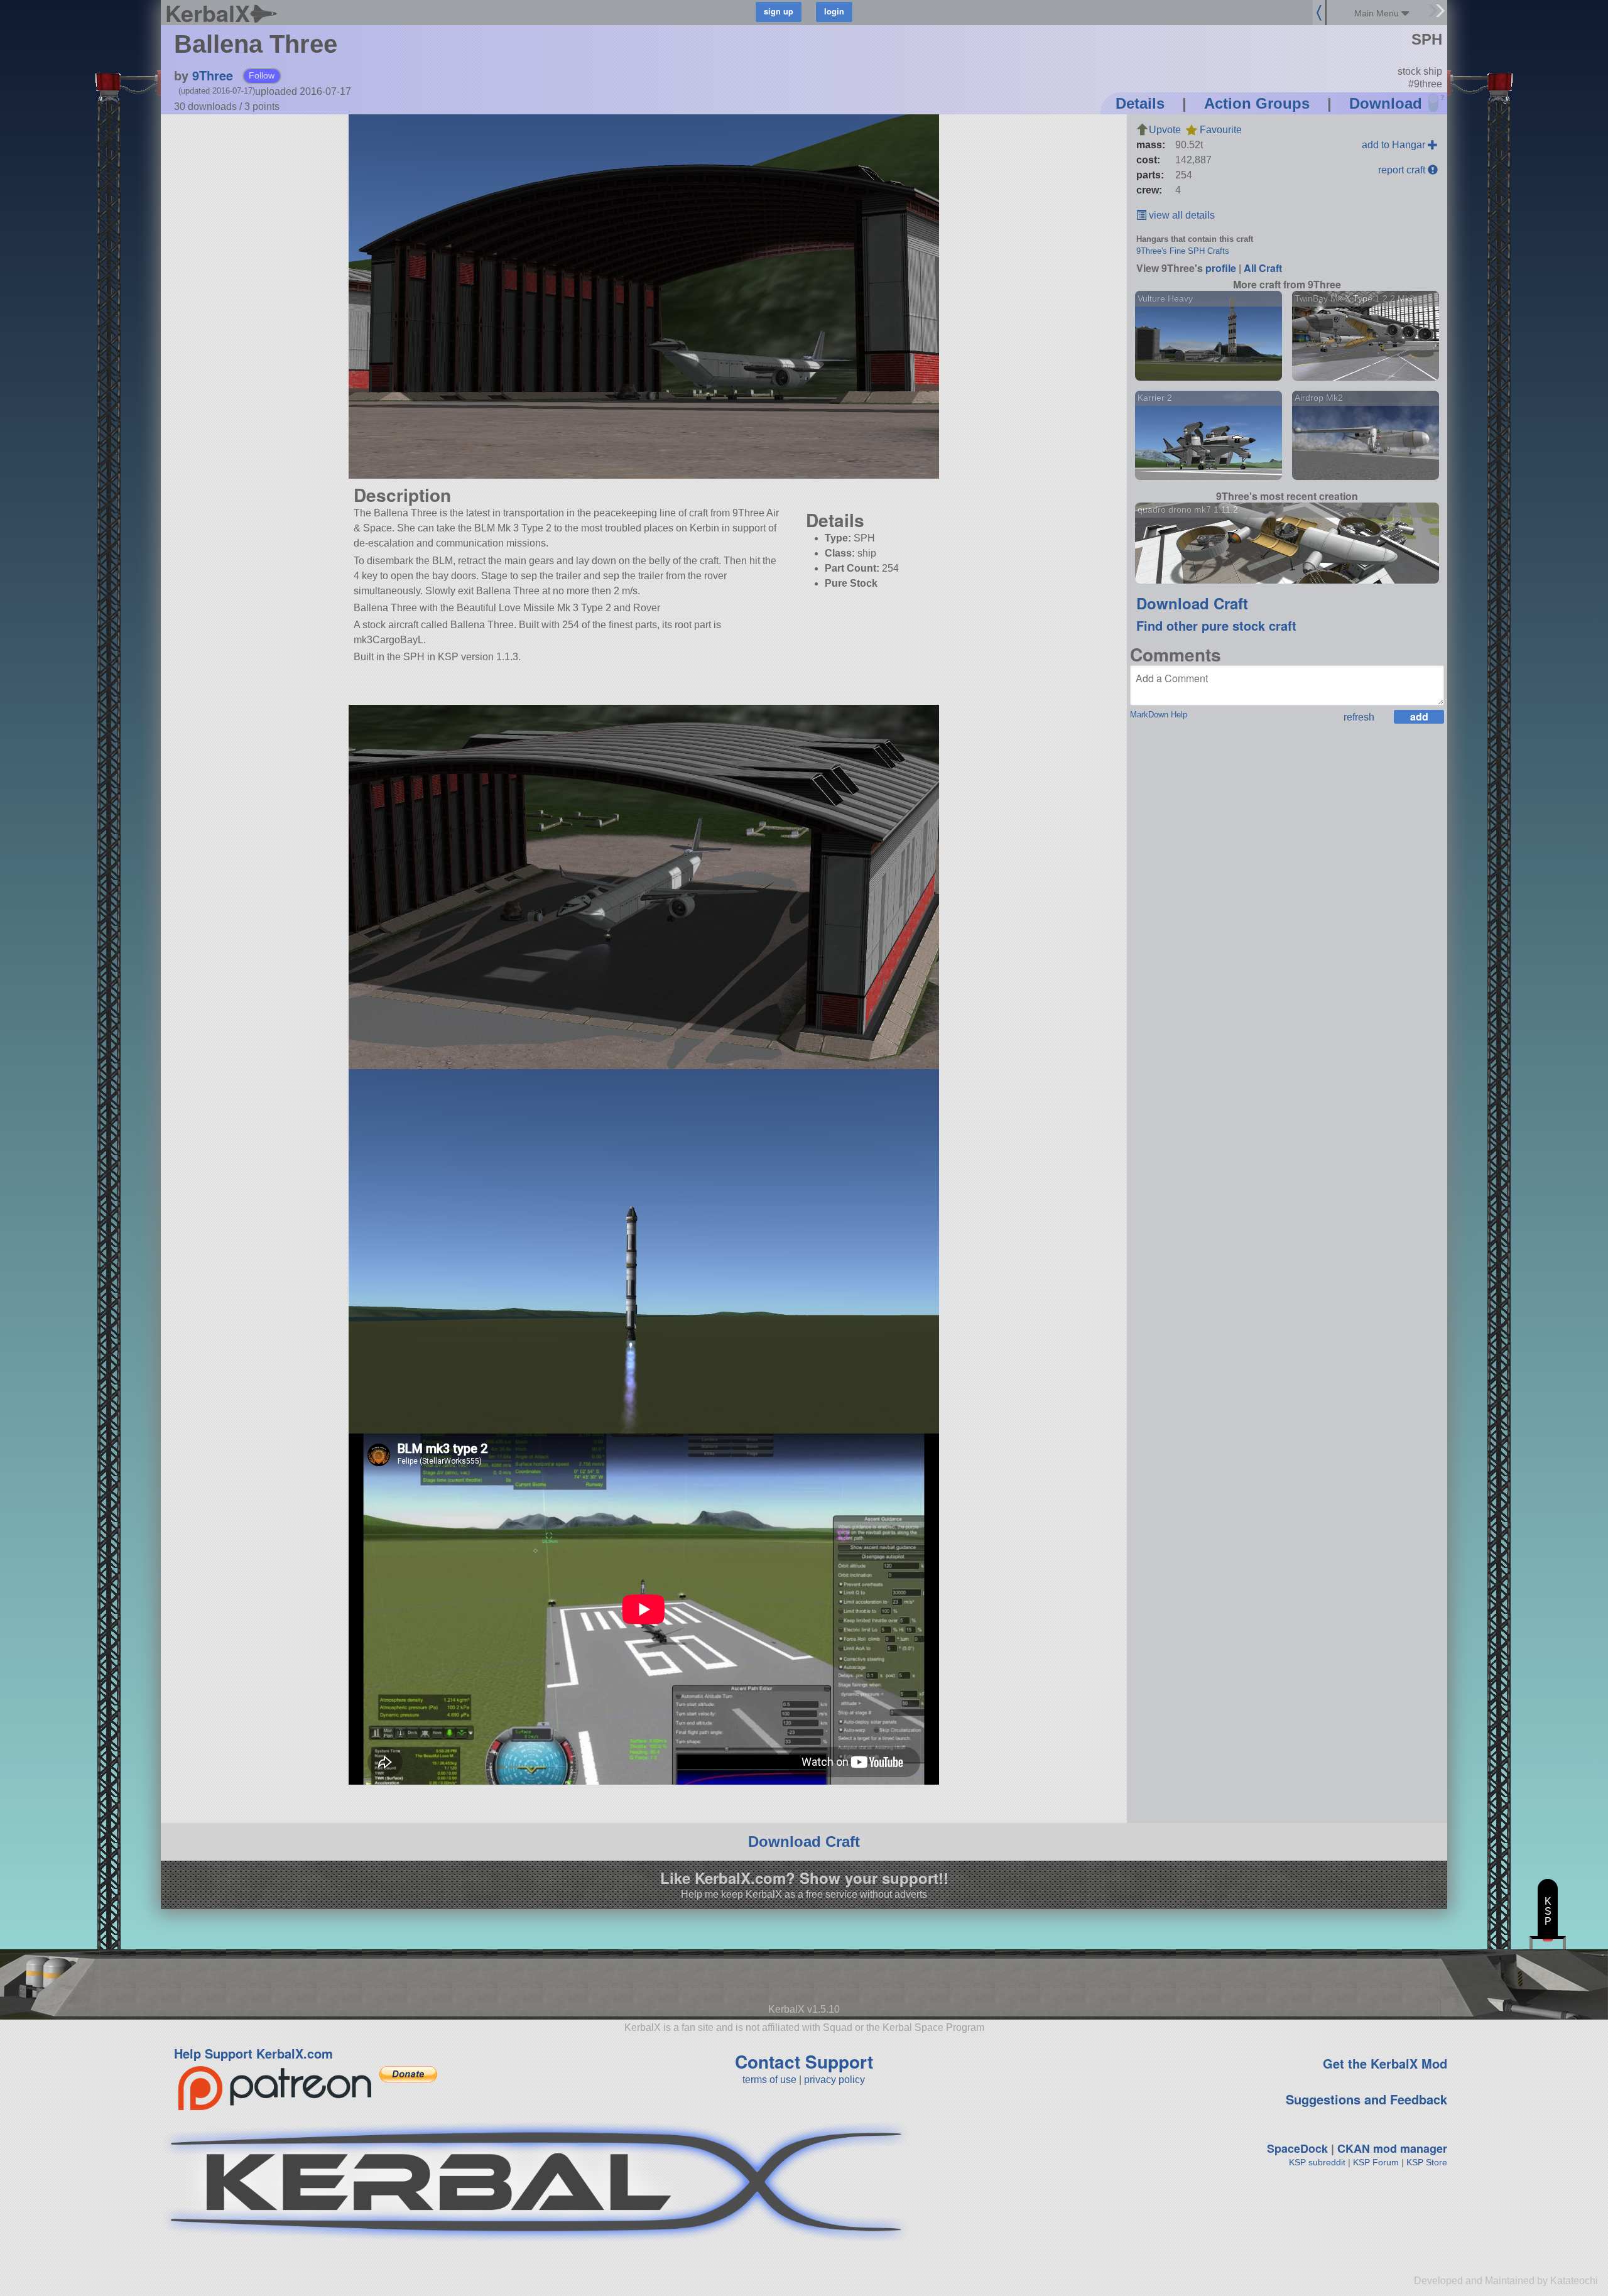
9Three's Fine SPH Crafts (1183, 251)
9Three (213, 75)
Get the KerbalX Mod (1385, 2063)
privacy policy (834, 2080)
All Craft (1263, 268)
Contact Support (804, 2061)
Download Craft (1192, 603)
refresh (1359, 717)
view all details (1181, 215)
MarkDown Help (1159, 715)
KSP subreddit (1317, 2162)
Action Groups (1257, 103)
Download (1386, 103)
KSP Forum (1376, 2162)
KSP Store (1427, 2162)
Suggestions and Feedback (1366, 2099)
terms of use (769, 2080)
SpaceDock (1297, 2148)
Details (1140, 103)
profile (1221, 268)
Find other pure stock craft (1216, 625)
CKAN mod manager (1392, 2148)
